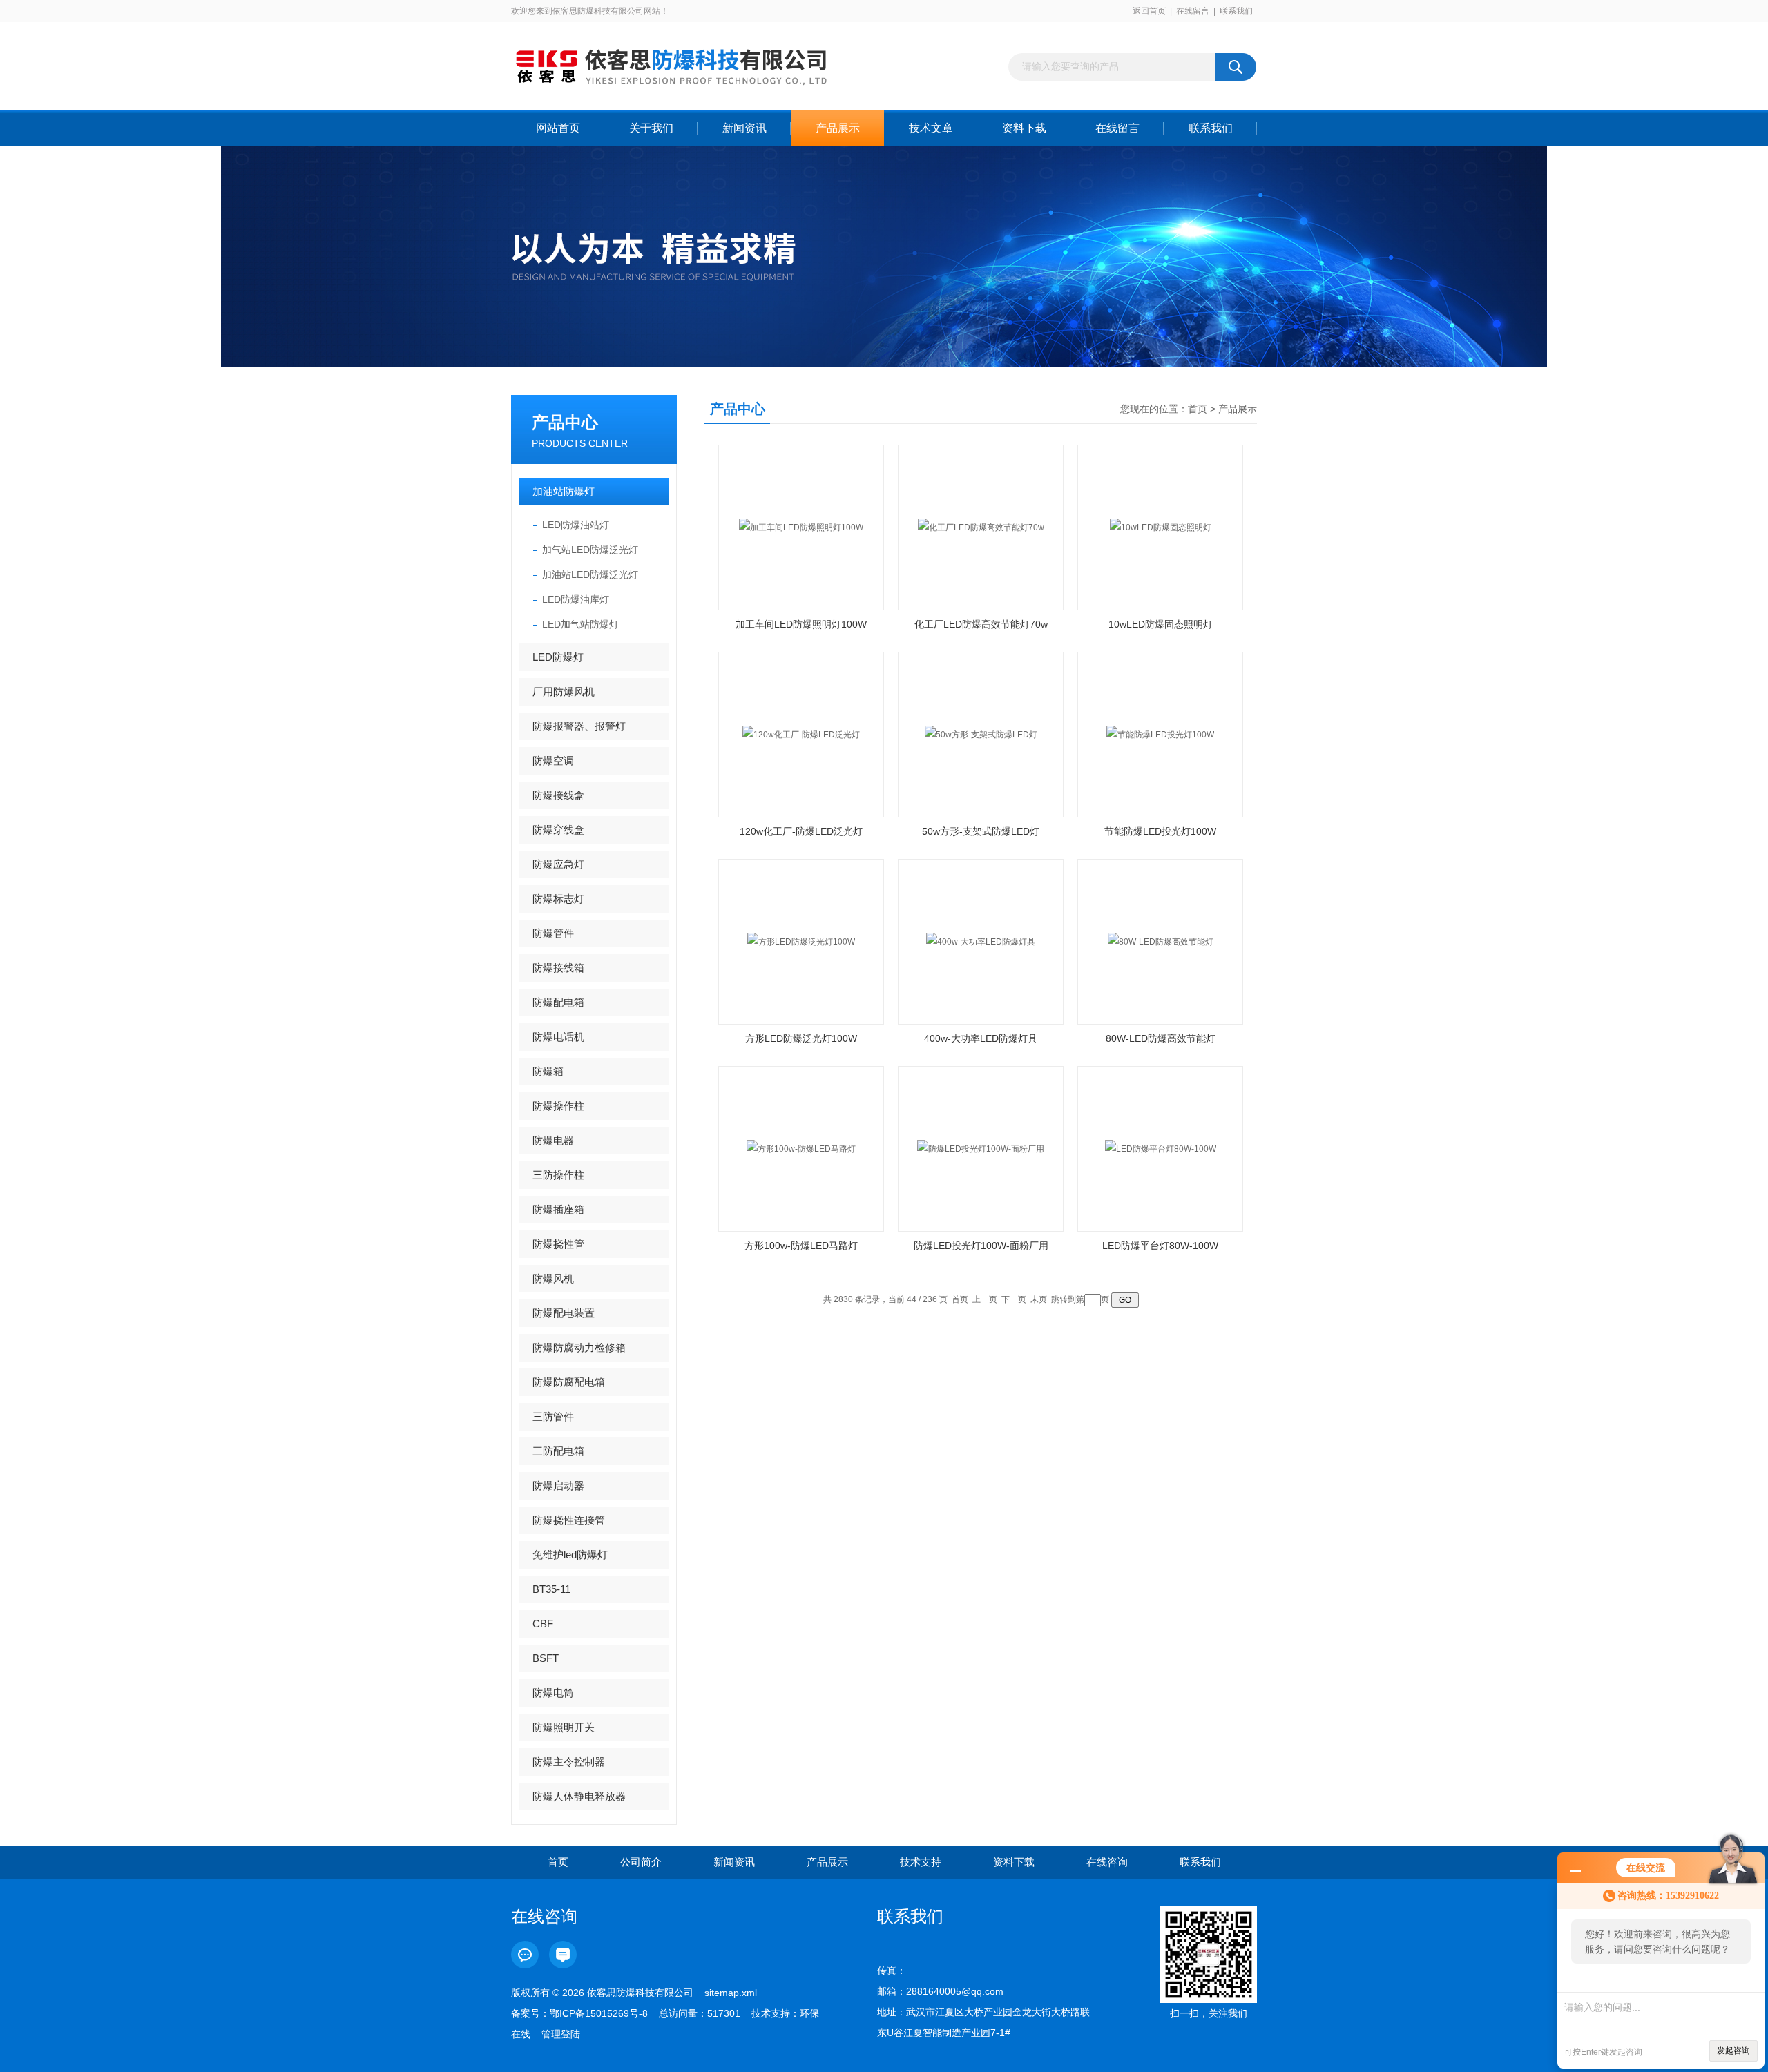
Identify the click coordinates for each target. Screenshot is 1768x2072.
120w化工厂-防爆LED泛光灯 (801, 831)
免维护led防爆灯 (570, 1555)
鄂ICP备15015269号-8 (599, 2013)
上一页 (985, 1299)
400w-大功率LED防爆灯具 (981, 1038)
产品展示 (838, 128)
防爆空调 (553, 761)
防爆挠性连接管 (569, 1520)
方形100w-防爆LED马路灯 (801, 1246)
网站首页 (558, 128)
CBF (543, 1624)
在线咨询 (1107, 1862)
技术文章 (931, 128)
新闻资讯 (744, 128)
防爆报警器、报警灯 (579, 726)
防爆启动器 (558, 1485)
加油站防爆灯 (564, 491)
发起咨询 (1733, 2051)
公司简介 (641, 1862)
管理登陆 (561, 2034)
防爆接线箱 (558, 968)
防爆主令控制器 (569, 1762)
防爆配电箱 (558, 1002)
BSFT (546, 1658)
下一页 (1014, 1299)
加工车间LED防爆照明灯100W (801, 624)
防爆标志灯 (558, 899)
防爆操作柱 (558, 1106)
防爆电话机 (558, 1037)
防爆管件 (553, 933)
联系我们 (1236, 11)
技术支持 (921, 1862)
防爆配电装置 (564, 1313)
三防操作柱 (558, 1175)
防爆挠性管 (558, 1244)
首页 (1198, 409)
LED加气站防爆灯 (580, 624)
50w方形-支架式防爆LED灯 (981, 831)
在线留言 (1193, 11)
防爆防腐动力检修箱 (579, 1347)
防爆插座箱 (558, 1209)
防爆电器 (553, 1140)
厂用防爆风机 (564, 691)
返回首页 (1149, 11)
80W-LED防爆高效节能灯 (1161, 1038)
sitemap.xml (731, 1993)
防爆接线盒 (558, 795)
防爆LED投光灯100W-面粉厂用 (981, 1246)
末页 (1039, 1299)
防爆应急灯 (558, 864)
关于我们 (651, 128)
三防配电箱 (558, 1451)
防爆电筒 (553, 1693)
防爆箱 (548, 1071)
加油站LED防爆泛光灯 (590, 574)
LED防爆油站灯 (576, 525)
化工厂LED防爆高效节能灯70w (981, 624)
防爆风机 (553, 1278)
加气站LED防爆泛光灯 (590, 550)
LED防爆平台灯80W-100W (1160, 1246)
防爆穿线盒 (558, 830)
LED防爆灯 (558, 657)
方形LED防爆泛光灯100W (801, 1038)
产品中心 (565, 422)
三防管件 (553, 1416)
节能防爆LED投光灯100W (1160, 831)
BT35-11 (551, 1589)
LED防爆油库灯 (576, 599)
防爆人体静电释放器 (579, 1796)
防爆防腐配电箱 (569, 1382)
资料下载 (1024, 128)
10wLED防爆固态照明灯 (1161, 624)
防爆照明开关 (564, 1727)
